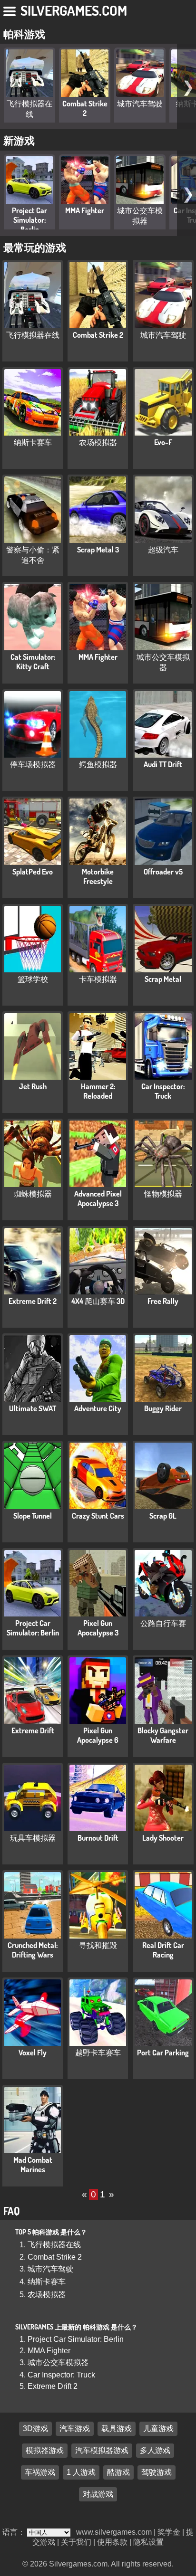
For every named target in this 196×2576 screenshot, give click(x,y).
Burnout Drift (98, 1838)
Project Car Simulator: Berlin (29, 220)
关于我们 (76, 2542)
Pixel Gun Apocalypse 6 (98, 1735)
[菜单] (10, 10)
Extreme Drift (33, 1730)
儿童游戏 (158, 2429)
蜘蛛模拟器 (33, 1194)
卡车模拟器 (98, 979)
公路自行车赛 (163, 1623)
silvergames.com (74, 10)
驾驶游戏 (157, 2473)
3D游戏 (35, 2429)
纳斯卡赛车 (33, 442)
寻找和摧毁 (98, 1945)
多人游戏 (155, 2451)
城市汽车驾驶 (140, 104)
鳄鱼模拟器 (98, 764)
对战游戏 (98, 2495)
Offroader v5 (163, 872)
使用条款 (112, 2542)
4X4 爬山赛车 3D (98, 1301)
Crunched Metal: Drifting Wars (33, 1950)
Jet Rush (33, 1086)
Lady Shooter (163, 1838)
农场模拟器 (98, 442)
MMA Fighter (85, 210)
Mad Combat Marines (33, 2165)
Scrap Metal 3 (98, 550)
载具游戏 (117, 2429)
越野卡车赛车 (98, 2053)
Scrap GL (163, 1516)
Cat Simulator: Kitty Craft (33, 662)
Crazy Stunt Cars (98, 1516)
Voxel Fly (33, 2053)
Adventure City (98, 1408)
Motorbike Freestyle (98, 876)
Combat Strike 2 (85, 108)
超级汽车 (163, 550)
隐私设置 (148, 2542)
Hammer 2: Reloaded (98, 1091)
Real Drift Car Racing (163, 1950)
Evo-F (163, 442)
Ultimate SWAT (33, 1408)
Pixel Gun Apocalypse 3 (98, 1628)
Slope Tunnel (33, 1516)
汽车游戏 (75, 2429)
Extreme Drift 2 (33, 1301)
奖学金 (169, 2532)
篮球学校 (33, 979)
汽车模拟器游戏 (102, 2451)
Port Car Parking (163, 2053)
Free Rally (163, 1301)
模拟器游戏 (45, 2451)
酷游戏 (118, 2473)
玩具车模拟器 (33, 1838)
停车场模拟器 (33, 764)
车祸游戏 (40, 2473)
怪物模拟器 (163, 1194)
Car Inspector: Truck (163, 1091)
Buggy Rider (163, 1408)
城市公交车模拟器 (58, 2362)
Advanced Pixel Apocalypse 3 (98, 1198)
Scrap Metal (163, 979)
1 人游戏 (81, 2473)
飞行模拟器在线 (33, 335)
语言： (15, 2532)
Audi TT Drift (163, 764)
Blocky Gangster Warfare (163, 1735)
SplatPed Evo (33, 872)
